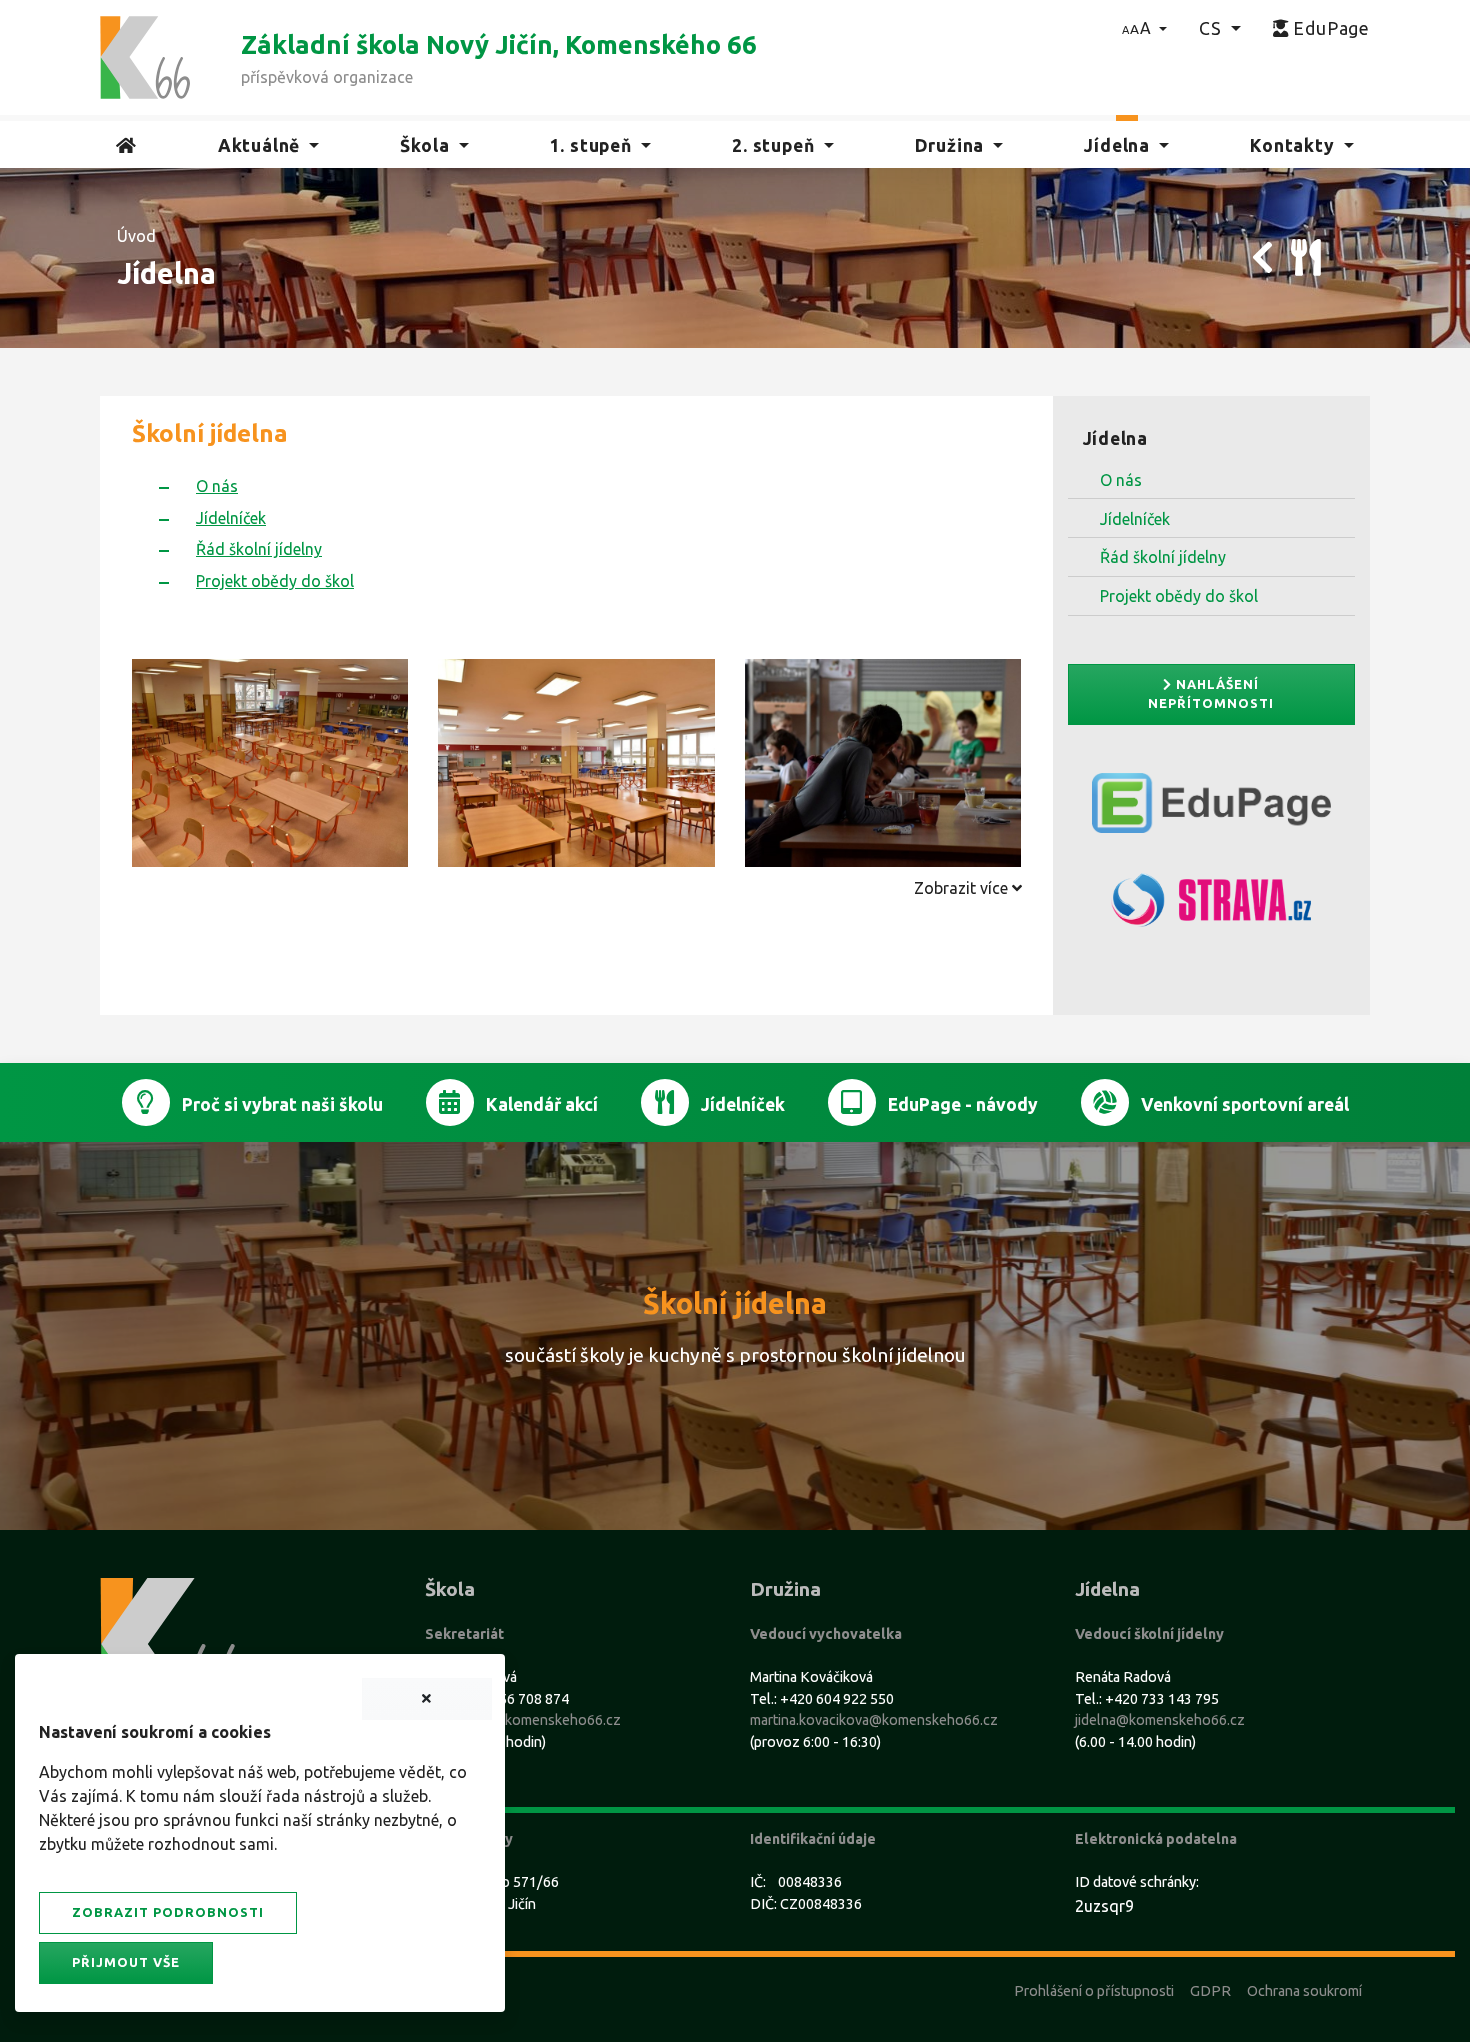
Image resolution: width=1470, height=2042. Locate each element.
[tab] (577, 888)
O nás (1121, 480)
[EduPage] (1212, 811)
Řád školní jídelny (1163, 557)
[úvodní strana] (145, 56)
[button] (1144, 28)
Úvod (136, 236)
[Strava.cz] (1212, 908)
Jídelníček (1135, 519)
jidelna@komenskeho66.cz (1160, 1720)
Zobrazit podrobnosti (168, 1912)
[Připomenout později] (427, 1699)
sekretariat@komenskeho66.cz (523, 1720)
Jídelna (1116, 438)
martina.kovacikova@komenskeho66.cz (874, 1720)
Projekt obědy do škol (1179, 596)
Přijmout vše (126, 1962)
